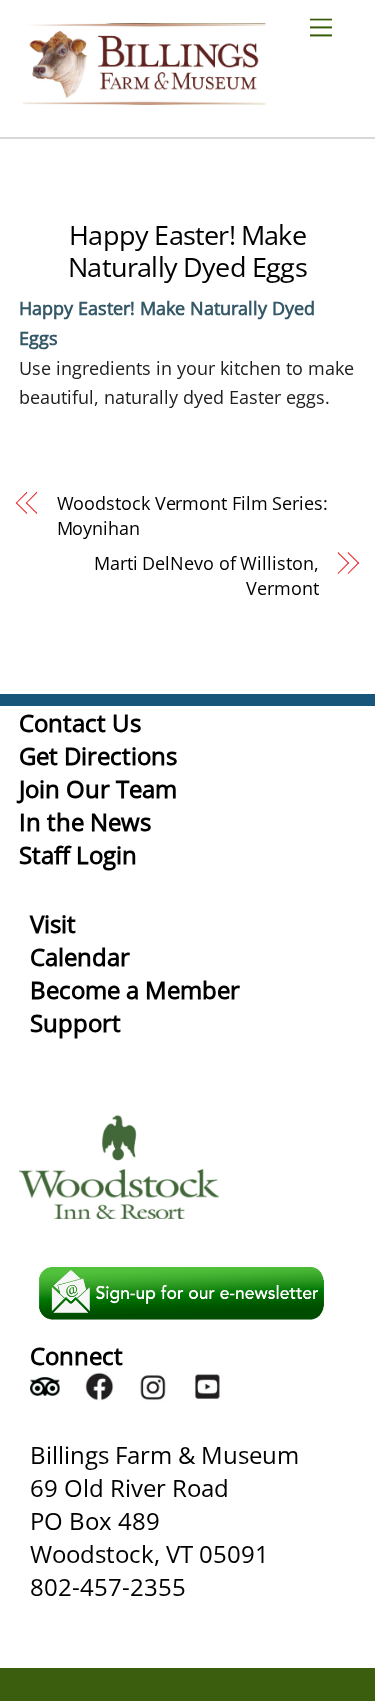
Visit (53, 923)
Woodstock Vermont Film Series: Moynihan (192, 515)
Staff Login (78, 854)
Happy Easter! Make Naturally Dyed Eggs (187, 250)
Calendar (80, 956)
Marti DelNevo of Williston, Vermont (206, 575)
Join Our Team (98, 788)
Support (75, 1022)
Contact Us (80, 722)
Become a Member (135, 989)
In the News (85, 821)
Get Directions (98, 755)
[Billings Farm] (144, 95)
